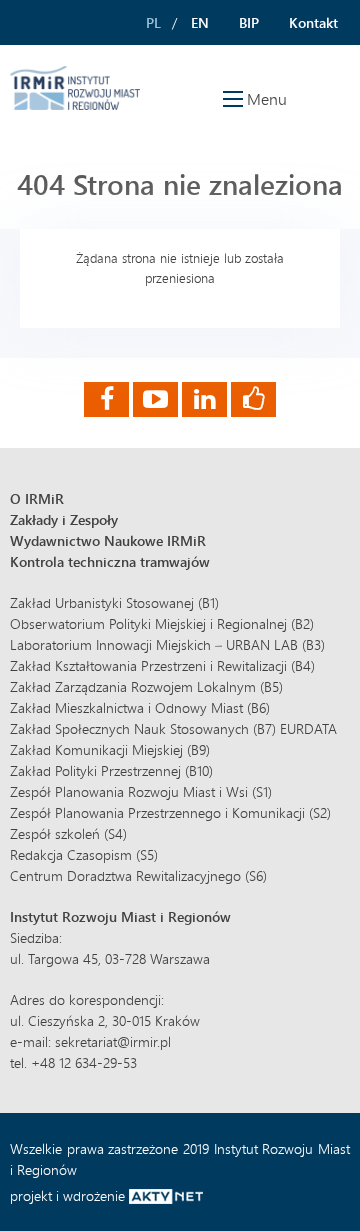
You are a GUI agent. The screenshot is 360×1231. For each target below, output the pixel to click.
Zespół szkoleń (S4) (68, 833)
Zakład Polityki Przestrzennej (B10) (111, 770)
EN (200, 22)
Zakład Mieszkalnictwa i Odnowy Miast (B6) (140, 707)
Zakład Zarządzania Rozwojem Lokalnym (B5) (146, 686)
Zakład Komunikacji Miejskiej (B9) (110, 749)
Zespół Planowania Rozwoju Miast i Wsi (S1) (141, 791)
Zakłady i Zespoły (64, 519)
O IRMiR (37, 498)
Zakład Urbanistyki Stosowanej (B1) (114, 602)
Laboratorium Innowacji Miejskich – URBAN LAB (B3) (167, 644)
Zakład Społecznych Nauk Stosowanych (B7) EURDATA (173, 728)
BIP (249, 22)
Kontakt (313, 22)
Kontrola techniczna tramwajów (110, 561)
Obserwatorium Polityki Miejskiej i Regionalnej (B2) (162, 623)
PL (153, 22)
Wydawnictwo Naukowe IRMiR (108, 540)
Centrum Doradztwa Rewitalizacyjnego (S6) (138, 875)
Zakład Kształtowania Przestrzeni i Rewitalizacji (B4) (162, 665)
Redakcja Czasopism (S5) (84, 854)
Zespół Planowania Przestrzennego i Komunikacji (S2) (170, 812)
